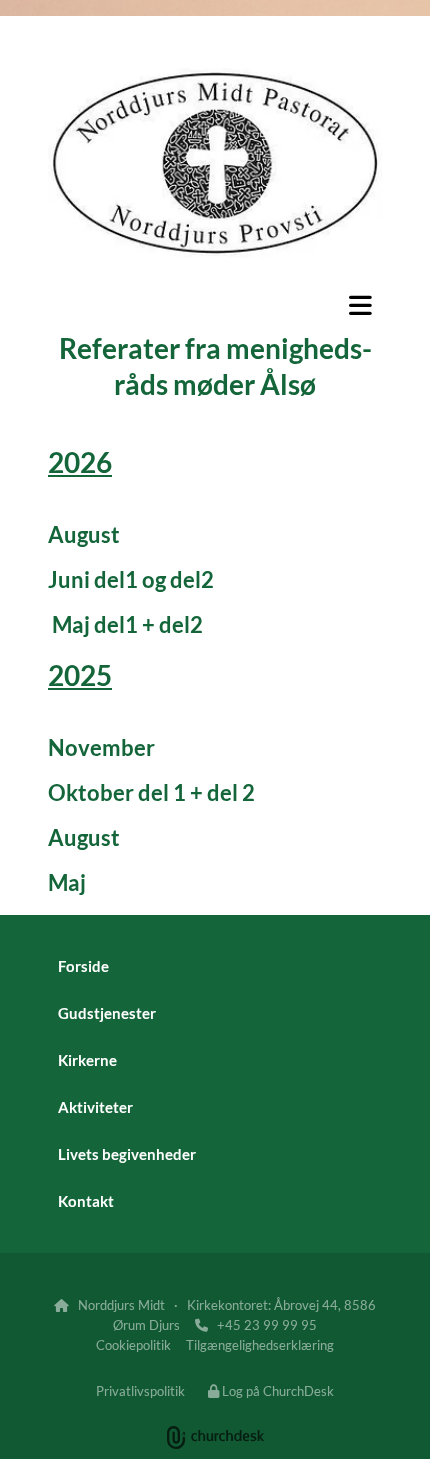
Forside (83, 966)
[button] (215, 305)
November (101, 747)
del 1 (162, 792)
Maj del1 (93, 624)
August (84, 534)
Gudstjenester (107, 1013)
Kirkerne (87, 1060)
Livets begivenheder (127, 1154)
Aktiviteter (95, 1107)
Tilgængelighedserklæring (260, 1345)
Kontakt (86, 1201)
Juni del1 (93, 579)
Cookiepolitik (133, 1345)
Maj (67, 882)
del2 (192, 579)
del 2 (231, 792)
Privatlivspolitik (140, 1391)
